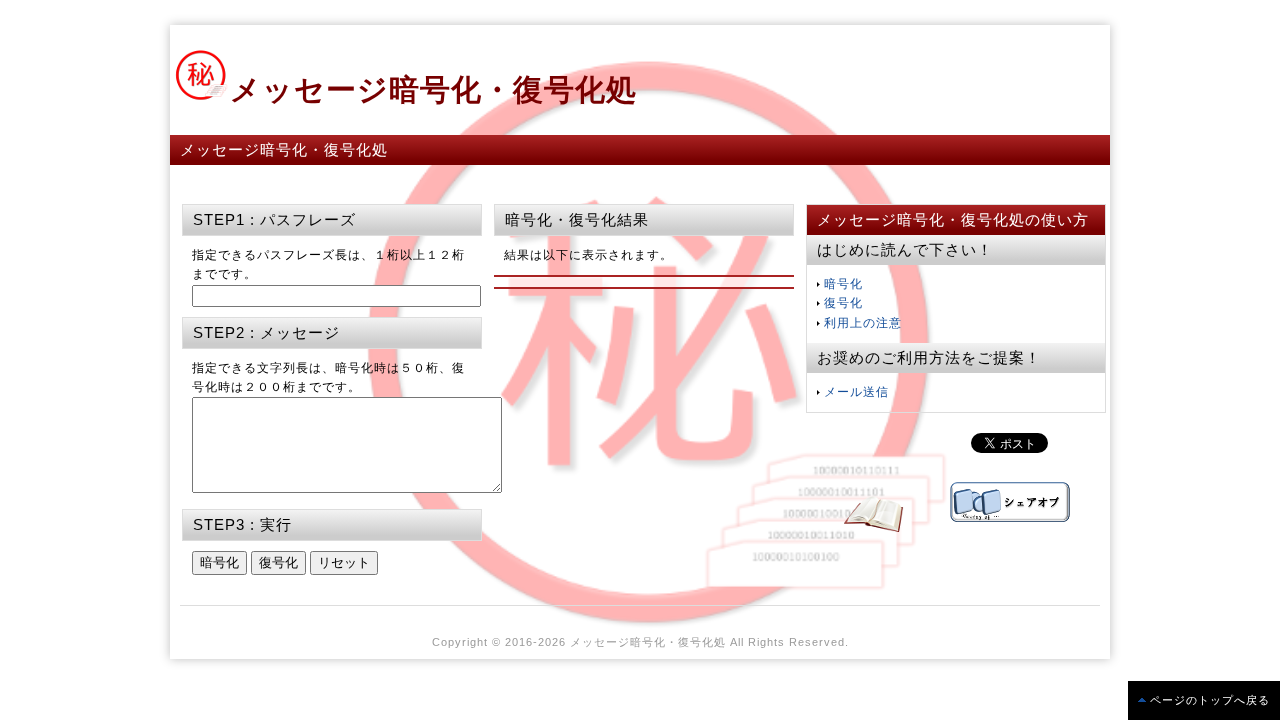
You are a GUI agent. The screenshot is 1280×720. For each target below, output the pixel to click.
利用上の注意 (863, 323)
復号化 (843, 303)
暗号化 (843, 284)
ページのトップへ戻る (1210, 700)
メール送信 (856, 392)
